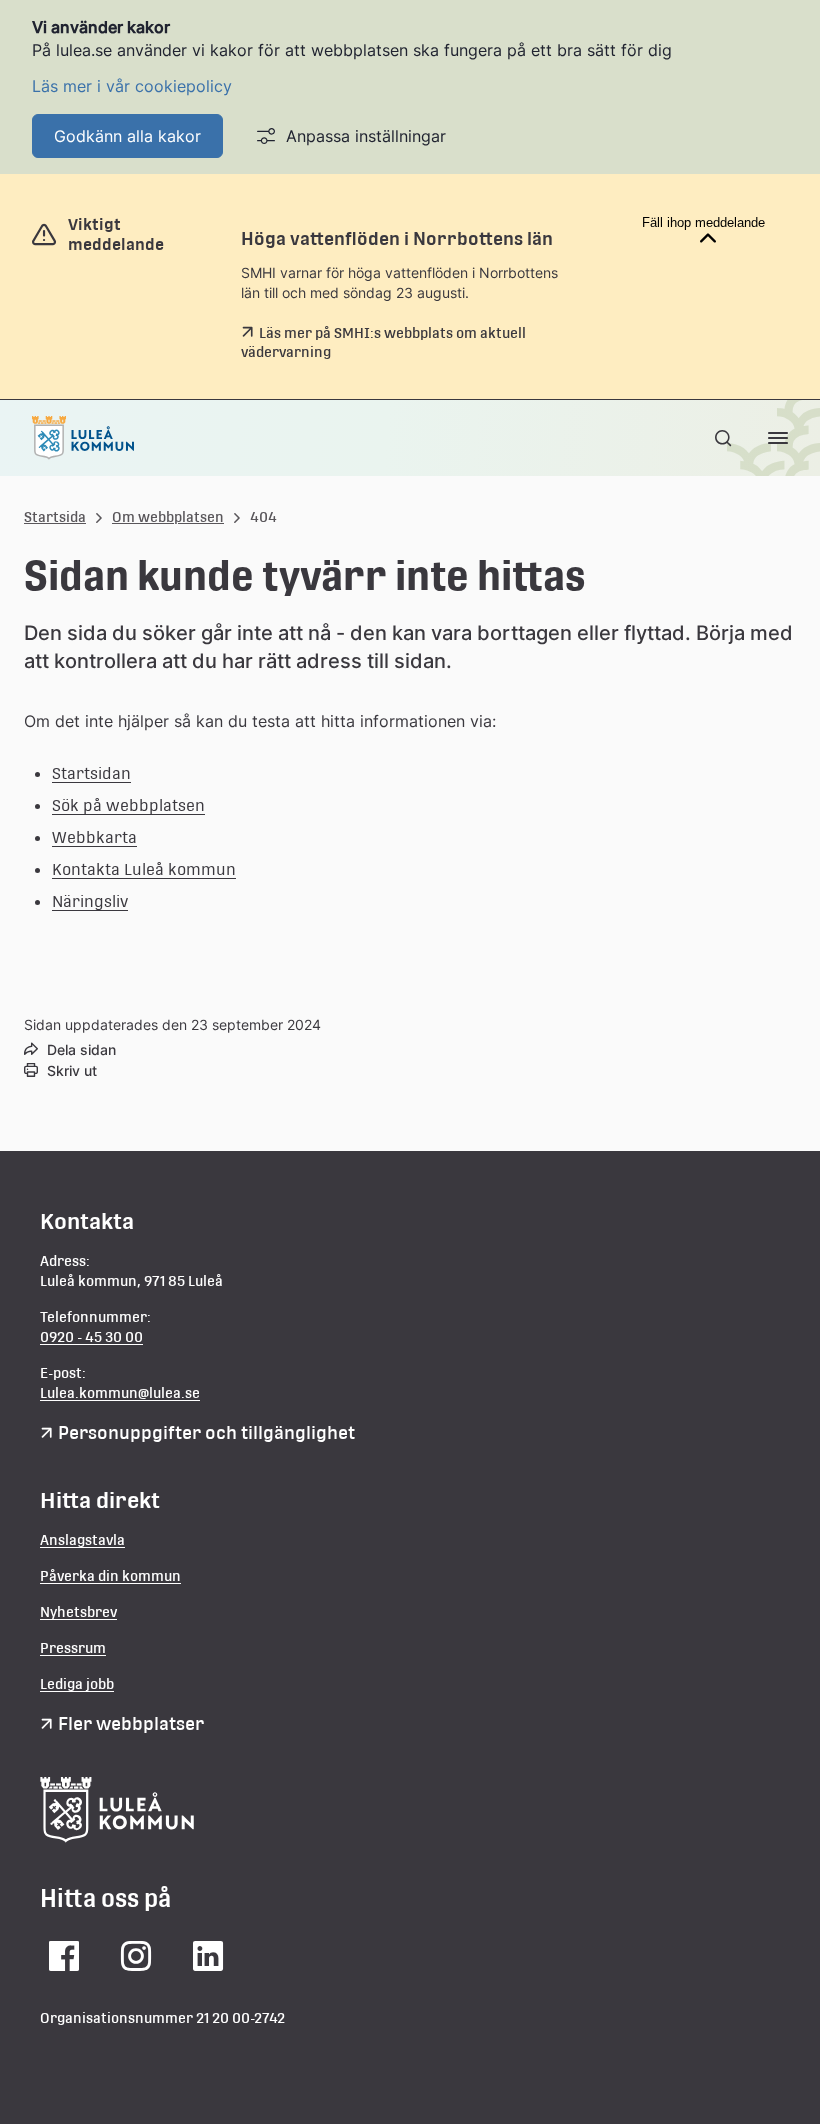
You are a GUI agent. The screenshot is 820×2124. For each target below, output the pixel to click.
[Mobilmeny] (778, 438)
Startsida (55, 517)
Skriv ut (72, 1070)
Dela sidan (81, 1049)
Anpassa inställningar (366, 136)
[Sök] (725, 438)
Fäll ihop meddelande (703, 222)
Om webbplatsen (168, 517)
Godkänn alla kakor (127, 136)
